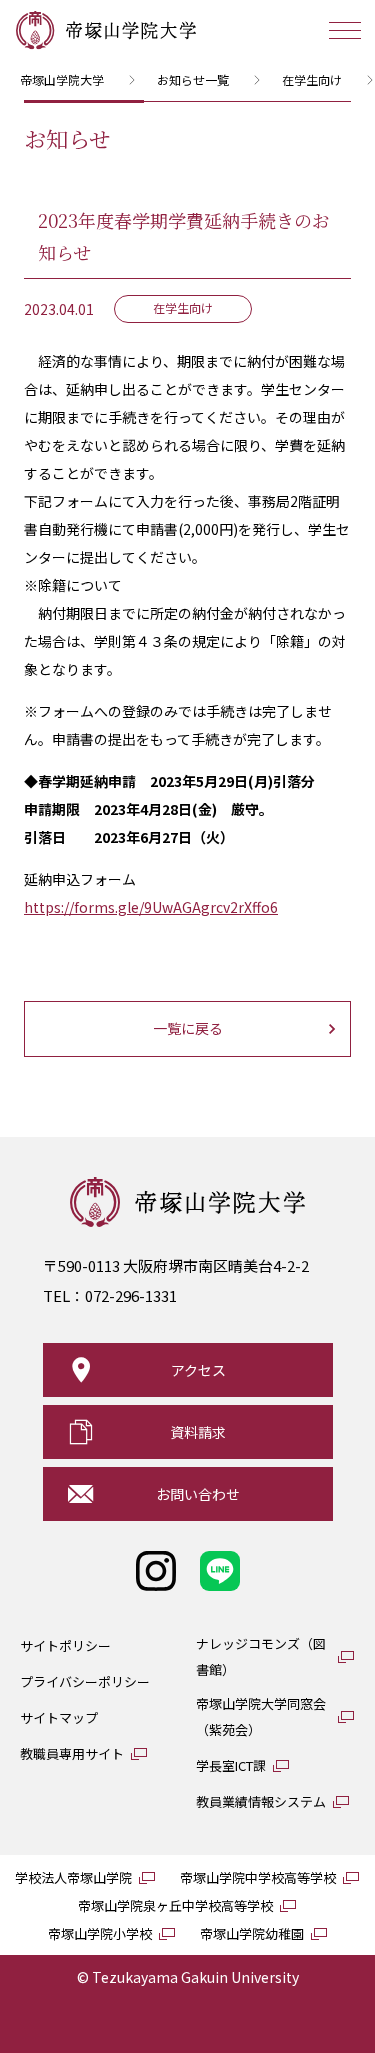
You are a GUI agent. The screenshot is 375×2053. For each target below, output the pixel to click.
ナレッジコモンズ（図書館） (261, 1656)
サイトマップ (59, 1717)
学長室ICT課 (231, 1765)
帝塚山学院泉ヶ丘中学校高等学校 (175, 1905)
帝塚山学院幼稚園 (252, 1933)
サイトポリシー (65, 1645)
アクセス (198, 1370)
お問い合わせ (198, 1494)
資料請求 (198, 1432)
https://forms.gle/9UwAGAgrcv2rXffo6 (151, 907)
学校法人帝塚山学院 (73, 1877)
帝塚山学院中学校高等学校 (258, 1877)
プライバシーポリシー (85, 1681)
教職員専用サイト (72, 1753)
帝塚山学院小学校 (100, 1933)
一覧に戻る (188, 1028)
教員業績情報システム (261, 1801)
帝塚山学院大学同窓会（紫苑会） (261, 1716)
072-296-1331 (131, 1295)
